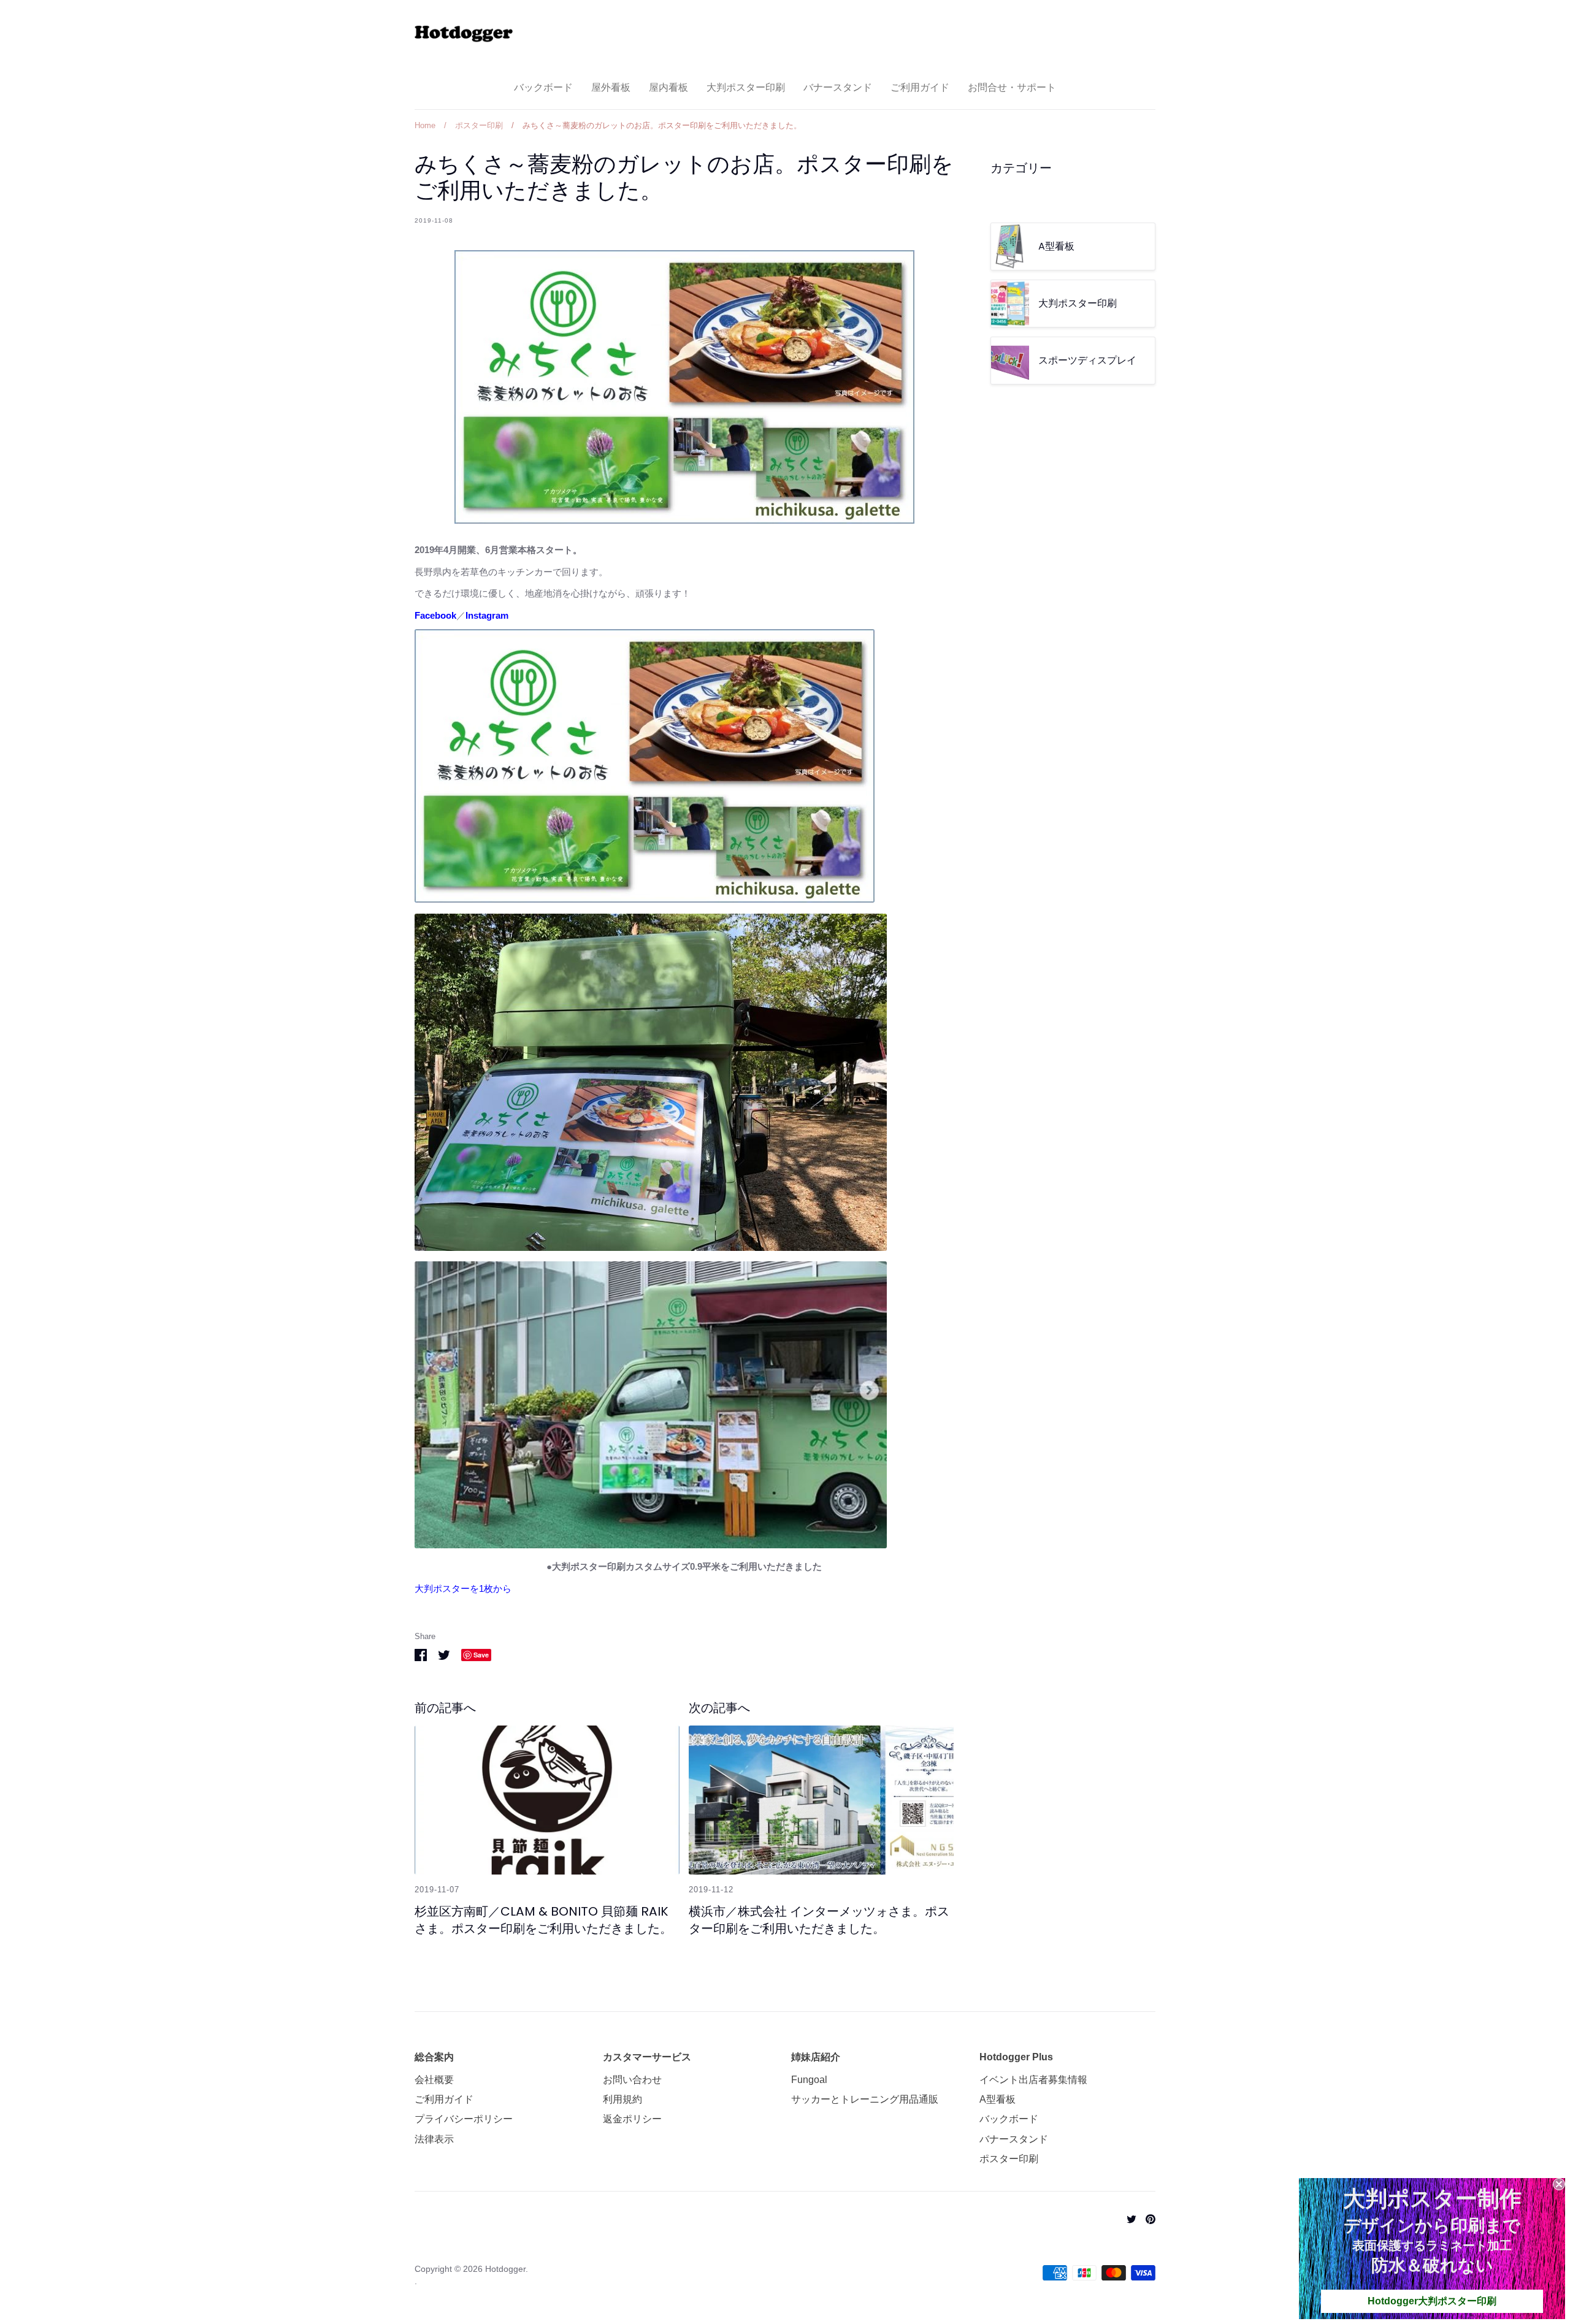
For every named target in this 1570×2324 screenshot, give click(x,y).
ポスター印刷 (1009, 2159)
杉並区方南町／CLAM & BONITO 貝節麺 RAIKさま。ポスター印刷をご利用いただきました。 (543, 1920)
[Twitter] (1127, 2218)
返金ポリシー (632, 2119)
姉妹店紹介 (816, 2057)
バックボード (543, 87)
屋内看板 (668, 87)
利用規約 (622, 2099)
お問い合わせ (632, 2080)
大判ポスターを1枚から (463, 1588)
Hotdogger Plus (1016, 2057)
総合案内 (434, 2057)
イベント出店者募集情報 (1033, 2080)
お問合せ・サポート (1012, 87)
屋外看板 (611, 87)
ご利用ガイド (920, 87)
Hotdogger (505, 2269)
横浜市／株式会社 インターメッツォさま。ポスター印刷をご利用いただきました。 (819, 1920)
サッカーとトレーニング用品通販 (865, 2099)
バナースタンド (838, 87)
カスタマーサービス (647, 2057)
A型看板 (998, 2099)
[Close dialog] (1559, 2184)
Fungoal (809, 2080)
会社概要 (434, 2080)
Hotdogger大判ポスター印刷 (1432, 2301)
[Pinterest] (1146, 2218)
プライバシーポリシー (464, 2119)
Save (481, 1655)
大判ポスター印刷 (746, 87)
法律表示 (434, 2139)
